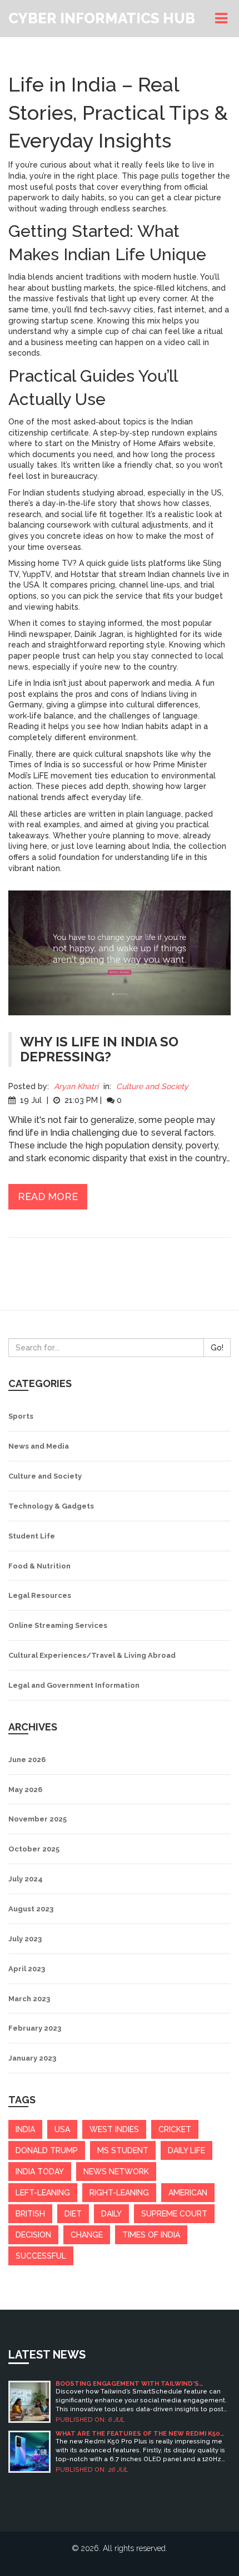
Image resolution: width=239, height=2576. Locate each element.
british (30, 2214)
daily (111, 2214)
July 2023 (25, 1939)
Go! (217, 1348)
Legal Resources (40, 1595)
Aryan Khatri (76, 1086)
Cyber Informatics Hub (102, 18)
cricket (175, 2129)
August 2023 (31, 1909)
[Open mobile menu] (223, 19)
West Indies (114, 2129)
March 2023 (29, 1999)
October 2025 (34, 1849)
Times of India (151, 2235)
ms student (123, 2150)
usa (62, 2129)
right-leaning (119, 2193)
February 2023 (35, 2028)
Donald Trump (47, 2150)
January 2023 (32, 2058)
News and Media (39, 1446)
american (188, 2193)
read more (48, 1196)
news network (116, 2172)
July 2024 (26, 1879)
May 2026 (25, 1790)
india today (40, 2172)
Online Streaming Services (58, 1625)
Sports (21, 1416)
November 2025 (38, 1819)
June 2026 (27, 1760)
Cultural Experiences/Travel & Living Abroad (92, 1655)
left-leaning (43, 2193)
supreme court (174, 2214)
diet (73, 2214)
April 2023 (27, 1969)
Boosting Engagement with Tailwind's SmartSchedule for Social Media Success (133, 2384)
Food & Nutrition (39, 1566)
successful (41, 2256)
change (87, 2235)
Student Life (32, 1536)
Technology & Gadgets (51, 1506)
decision (33, 2235)
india (25, 2129)
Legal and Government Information (74, 1685)
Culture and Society (152, 1086)
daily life (186, 2150)
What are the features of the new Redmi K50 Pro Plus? (138, 2434)
